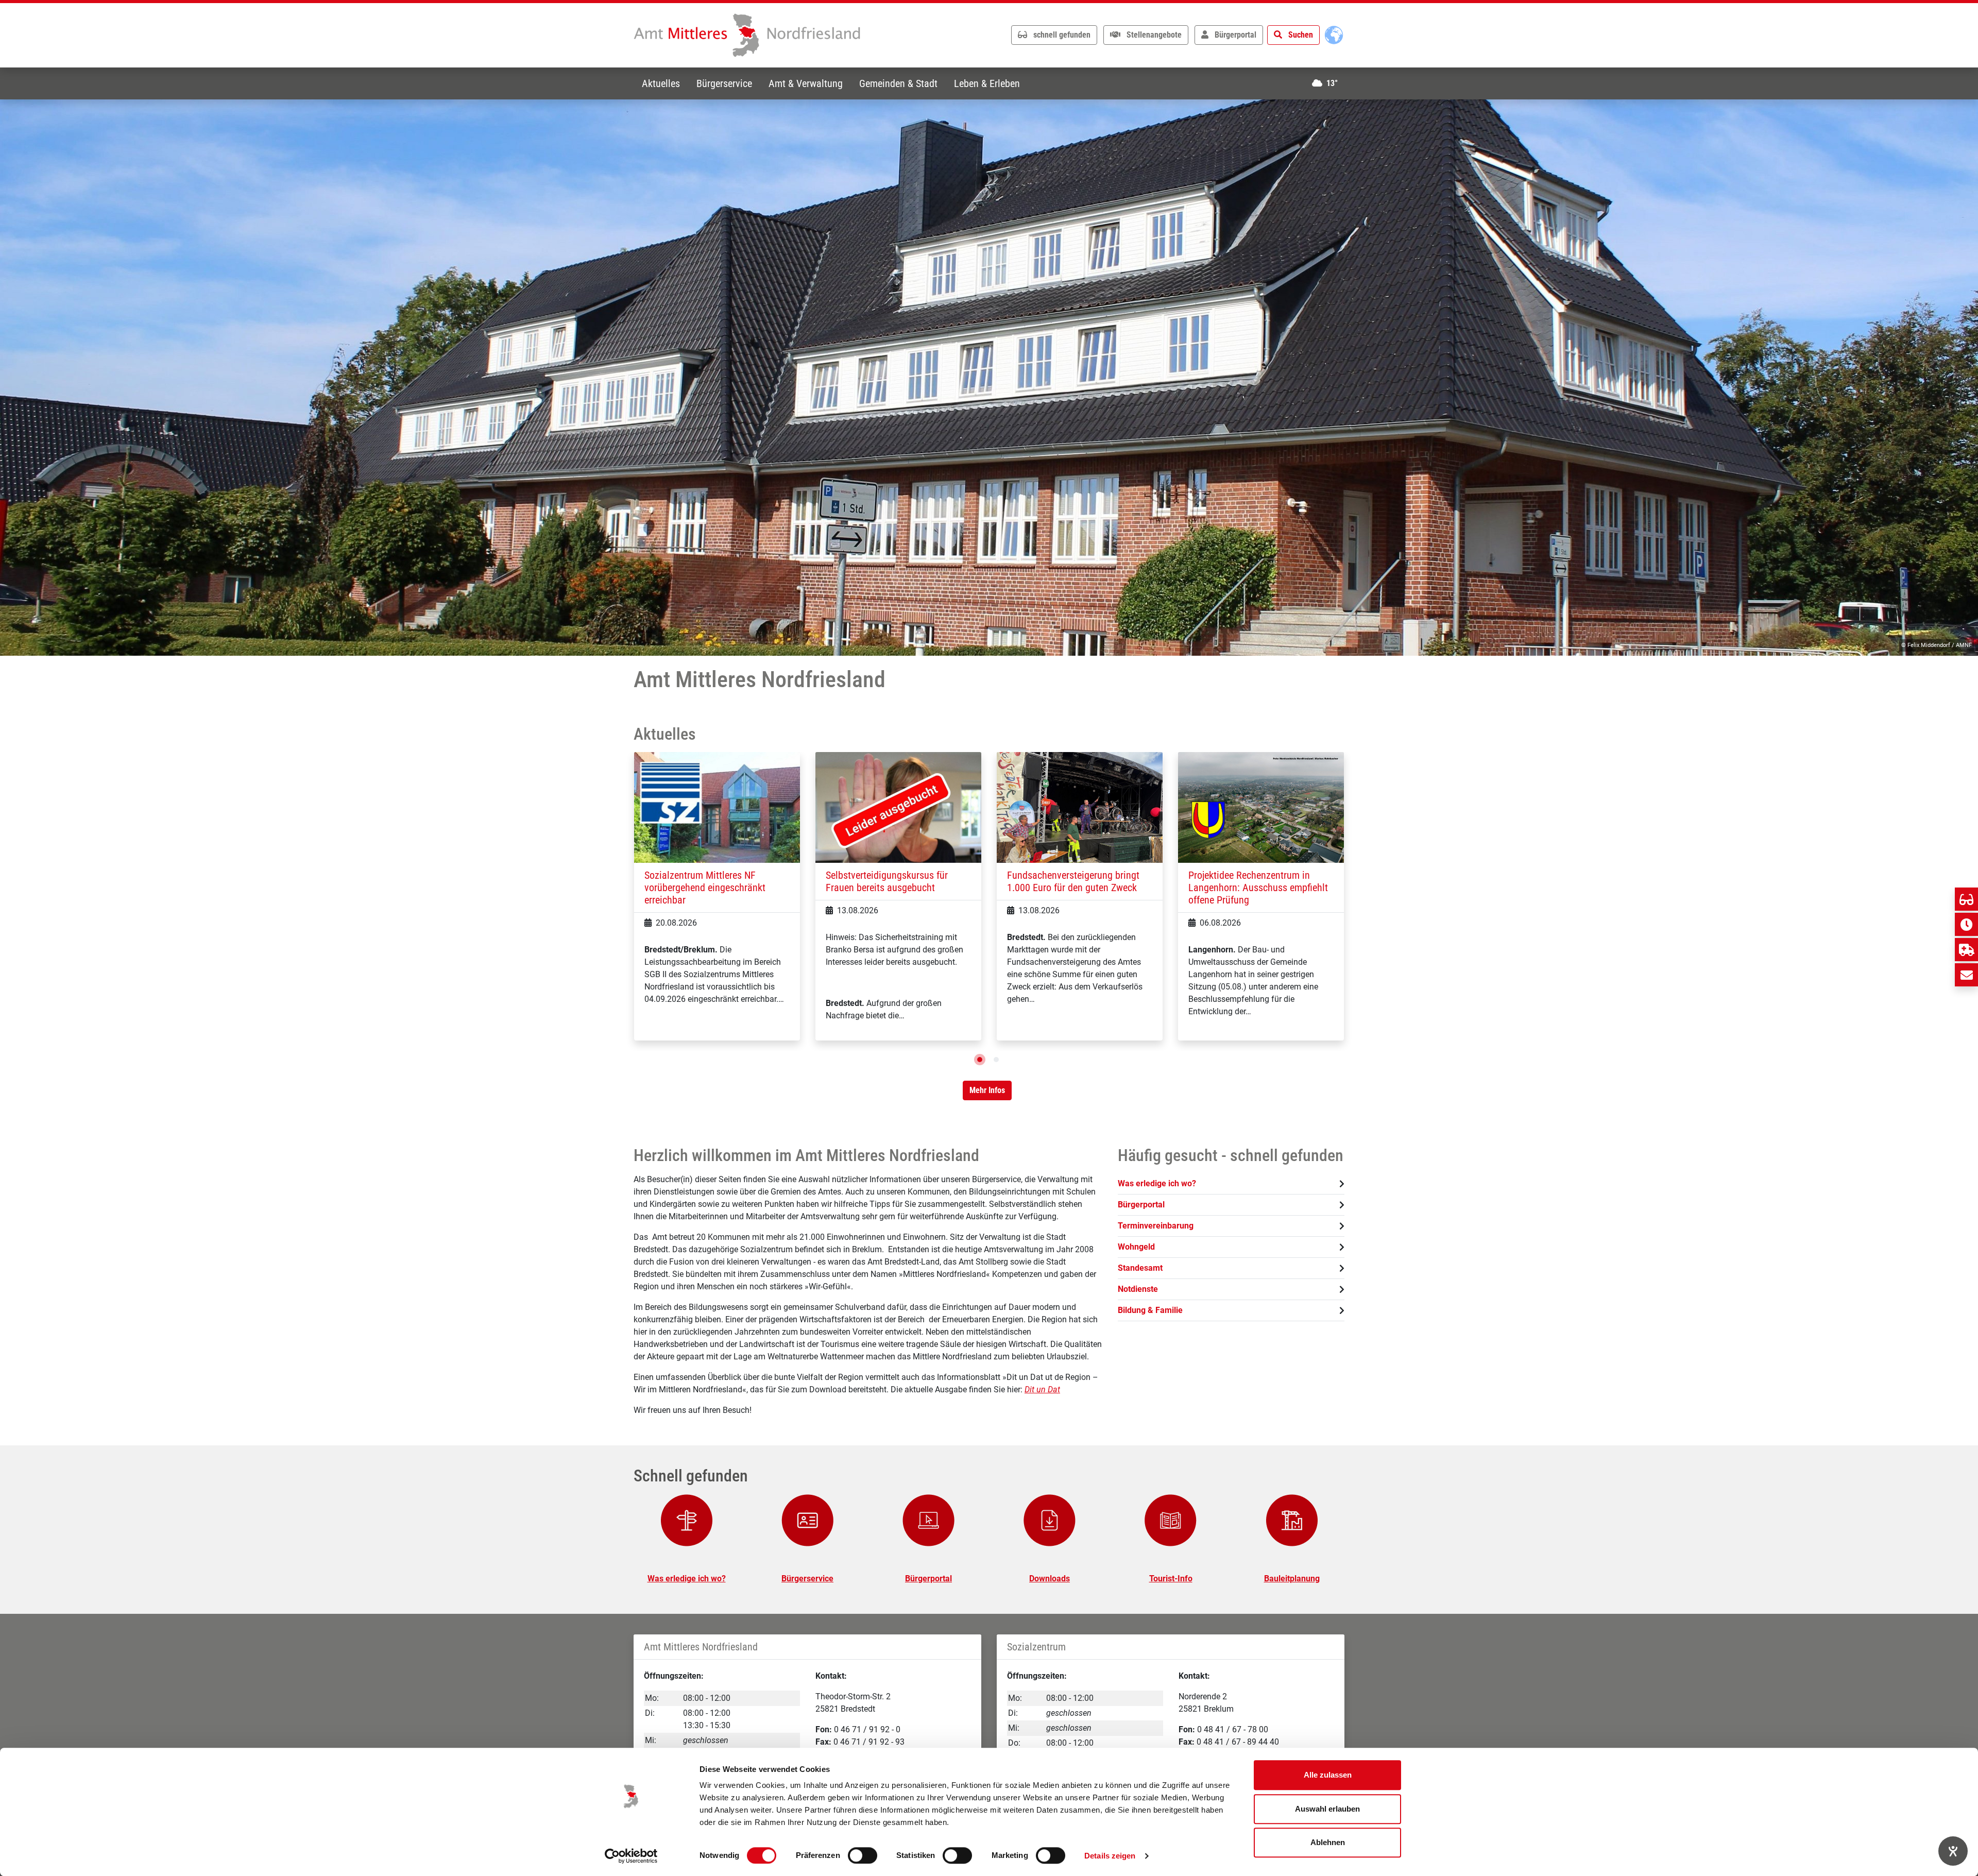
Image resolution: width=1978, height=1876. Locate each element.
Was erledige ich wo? (687, 1579)
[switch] (863, 1855)
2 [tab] (996, 1060)
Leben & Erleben (987, 83)
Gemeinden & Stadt (898, 83)
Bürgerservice (724, 83)
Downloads (1050, 1579)
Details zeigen (1110, 1856)
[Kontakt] (1966, 975)
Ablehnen (1328, 1842)
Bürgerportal (928, 1579)
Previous (626, 909)
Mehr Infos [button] (987, 1090)
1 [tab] (980, 1060)
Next (1352, 909)
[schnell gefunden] (1966, 899)
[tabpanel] (989, 378)
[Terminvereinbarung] (1966, 924)
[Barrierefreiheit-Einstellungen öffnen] (1953, 1851)
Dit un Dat (1042, 1389)
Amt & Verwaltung (806, 83)
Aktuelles (661, 83)
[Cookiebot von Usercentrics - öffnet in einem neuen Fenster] (631, 1856)
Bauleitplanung (1292, 1579)
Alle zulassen (1328, 1775)
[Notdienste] (1966, 950)
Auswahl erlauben (1327, 1809)
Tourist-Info (1171, 1579)
